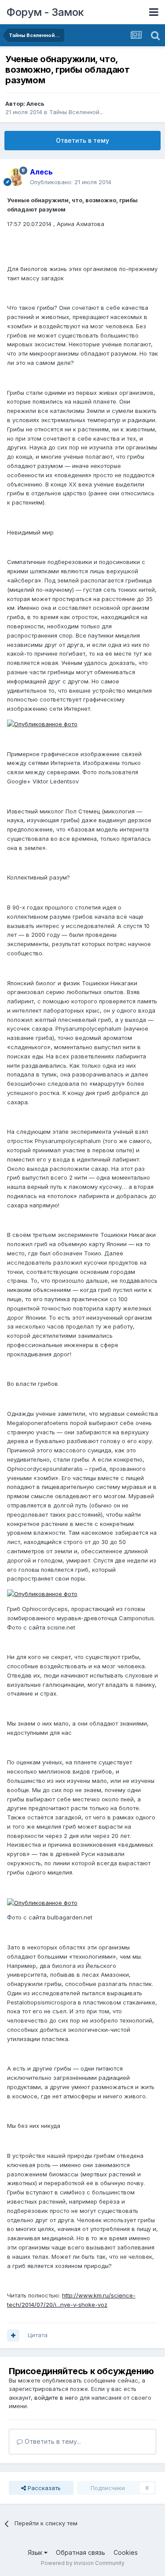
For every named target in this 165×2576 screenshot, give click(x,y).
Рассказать (43, 2488)
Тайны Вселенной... (76, 112)
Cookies (126, 2552)
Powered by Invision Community (83, 2563)
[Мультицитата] (13, 2335)
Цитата (38, 2335)
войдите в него (56, 2398)
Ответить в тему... (52, 2441)
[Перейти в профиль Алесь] (16, 177)
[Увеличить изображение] (42, 724)
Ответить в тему (82, 140)
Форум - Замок (45, 12)
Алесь (35, 104)
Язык (36, 2552)
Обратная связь (81, 2552)
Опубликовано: (71, 182)
